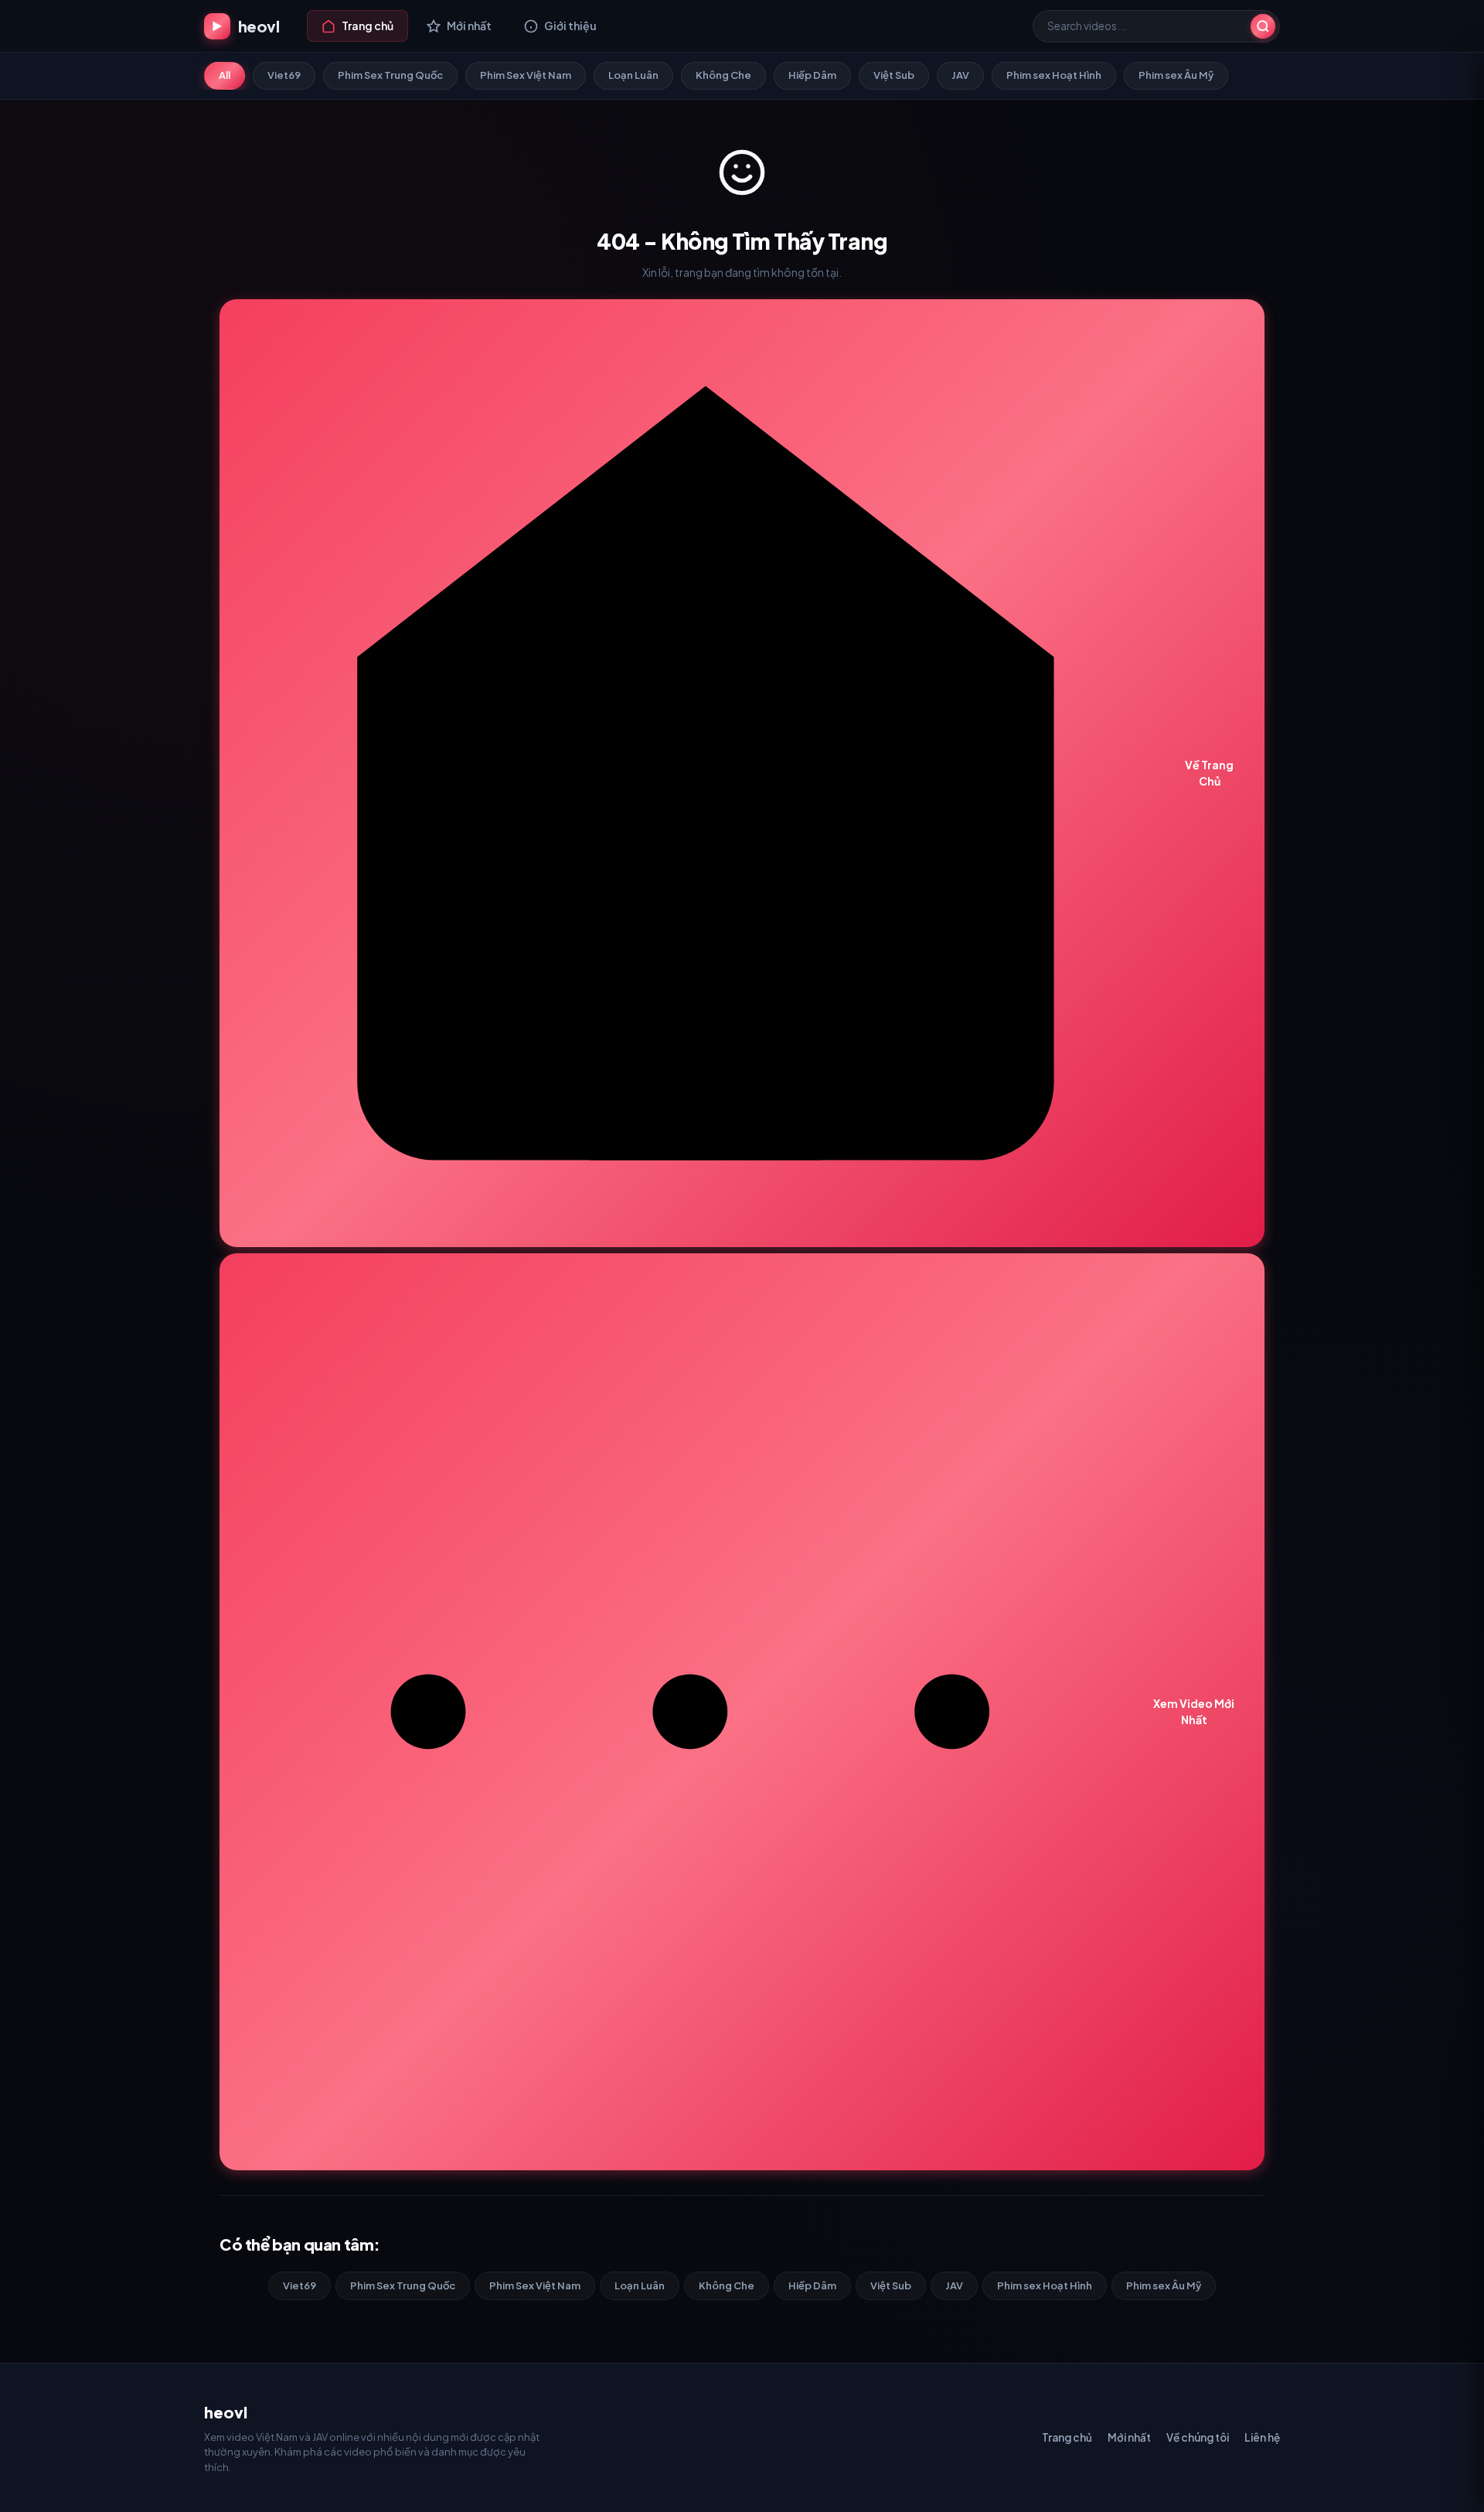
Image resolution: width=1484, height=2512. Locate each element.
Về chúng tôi (1198, 2437)
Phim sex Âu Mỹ (1176, 75)
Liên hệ (1262, 2437)
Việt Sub (894, 75)
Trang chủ (1067, 2437)
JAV (960, 75)
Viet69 (284, 75)
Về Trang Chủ (1209, 773)
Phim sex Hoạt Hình (1054, 75)
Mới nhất (1129, 2437)
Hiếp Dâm (812, 75)
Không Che (723, 75)
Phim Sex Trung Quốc (390, 75)
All (225, 75)
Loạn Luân (633, 75)
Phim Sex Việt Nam (526, 75)
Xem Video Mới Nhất (1194, 1711)
